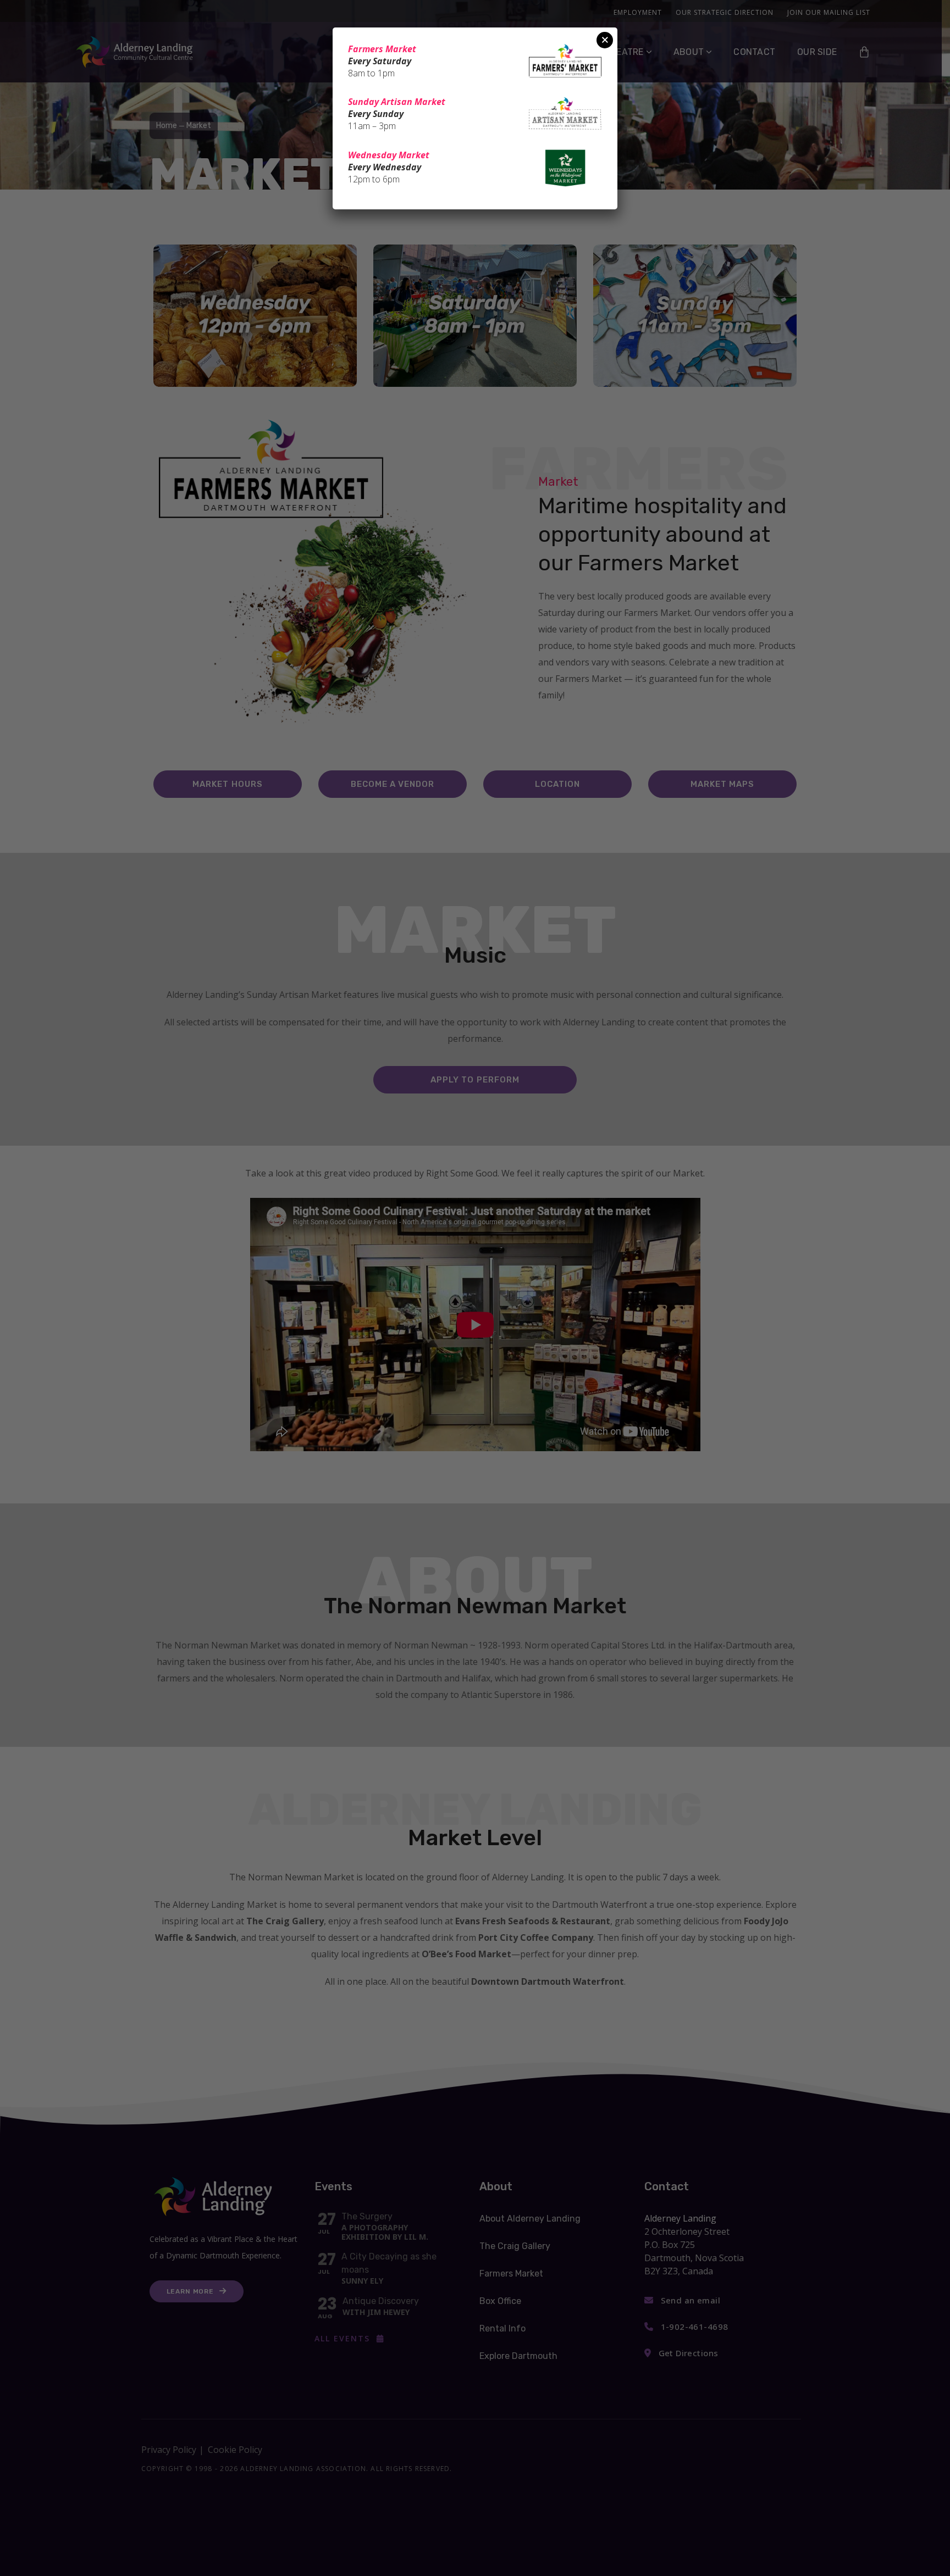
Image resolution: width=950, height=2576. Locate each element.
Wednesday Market (389, 155)
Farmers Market (382, 49)
